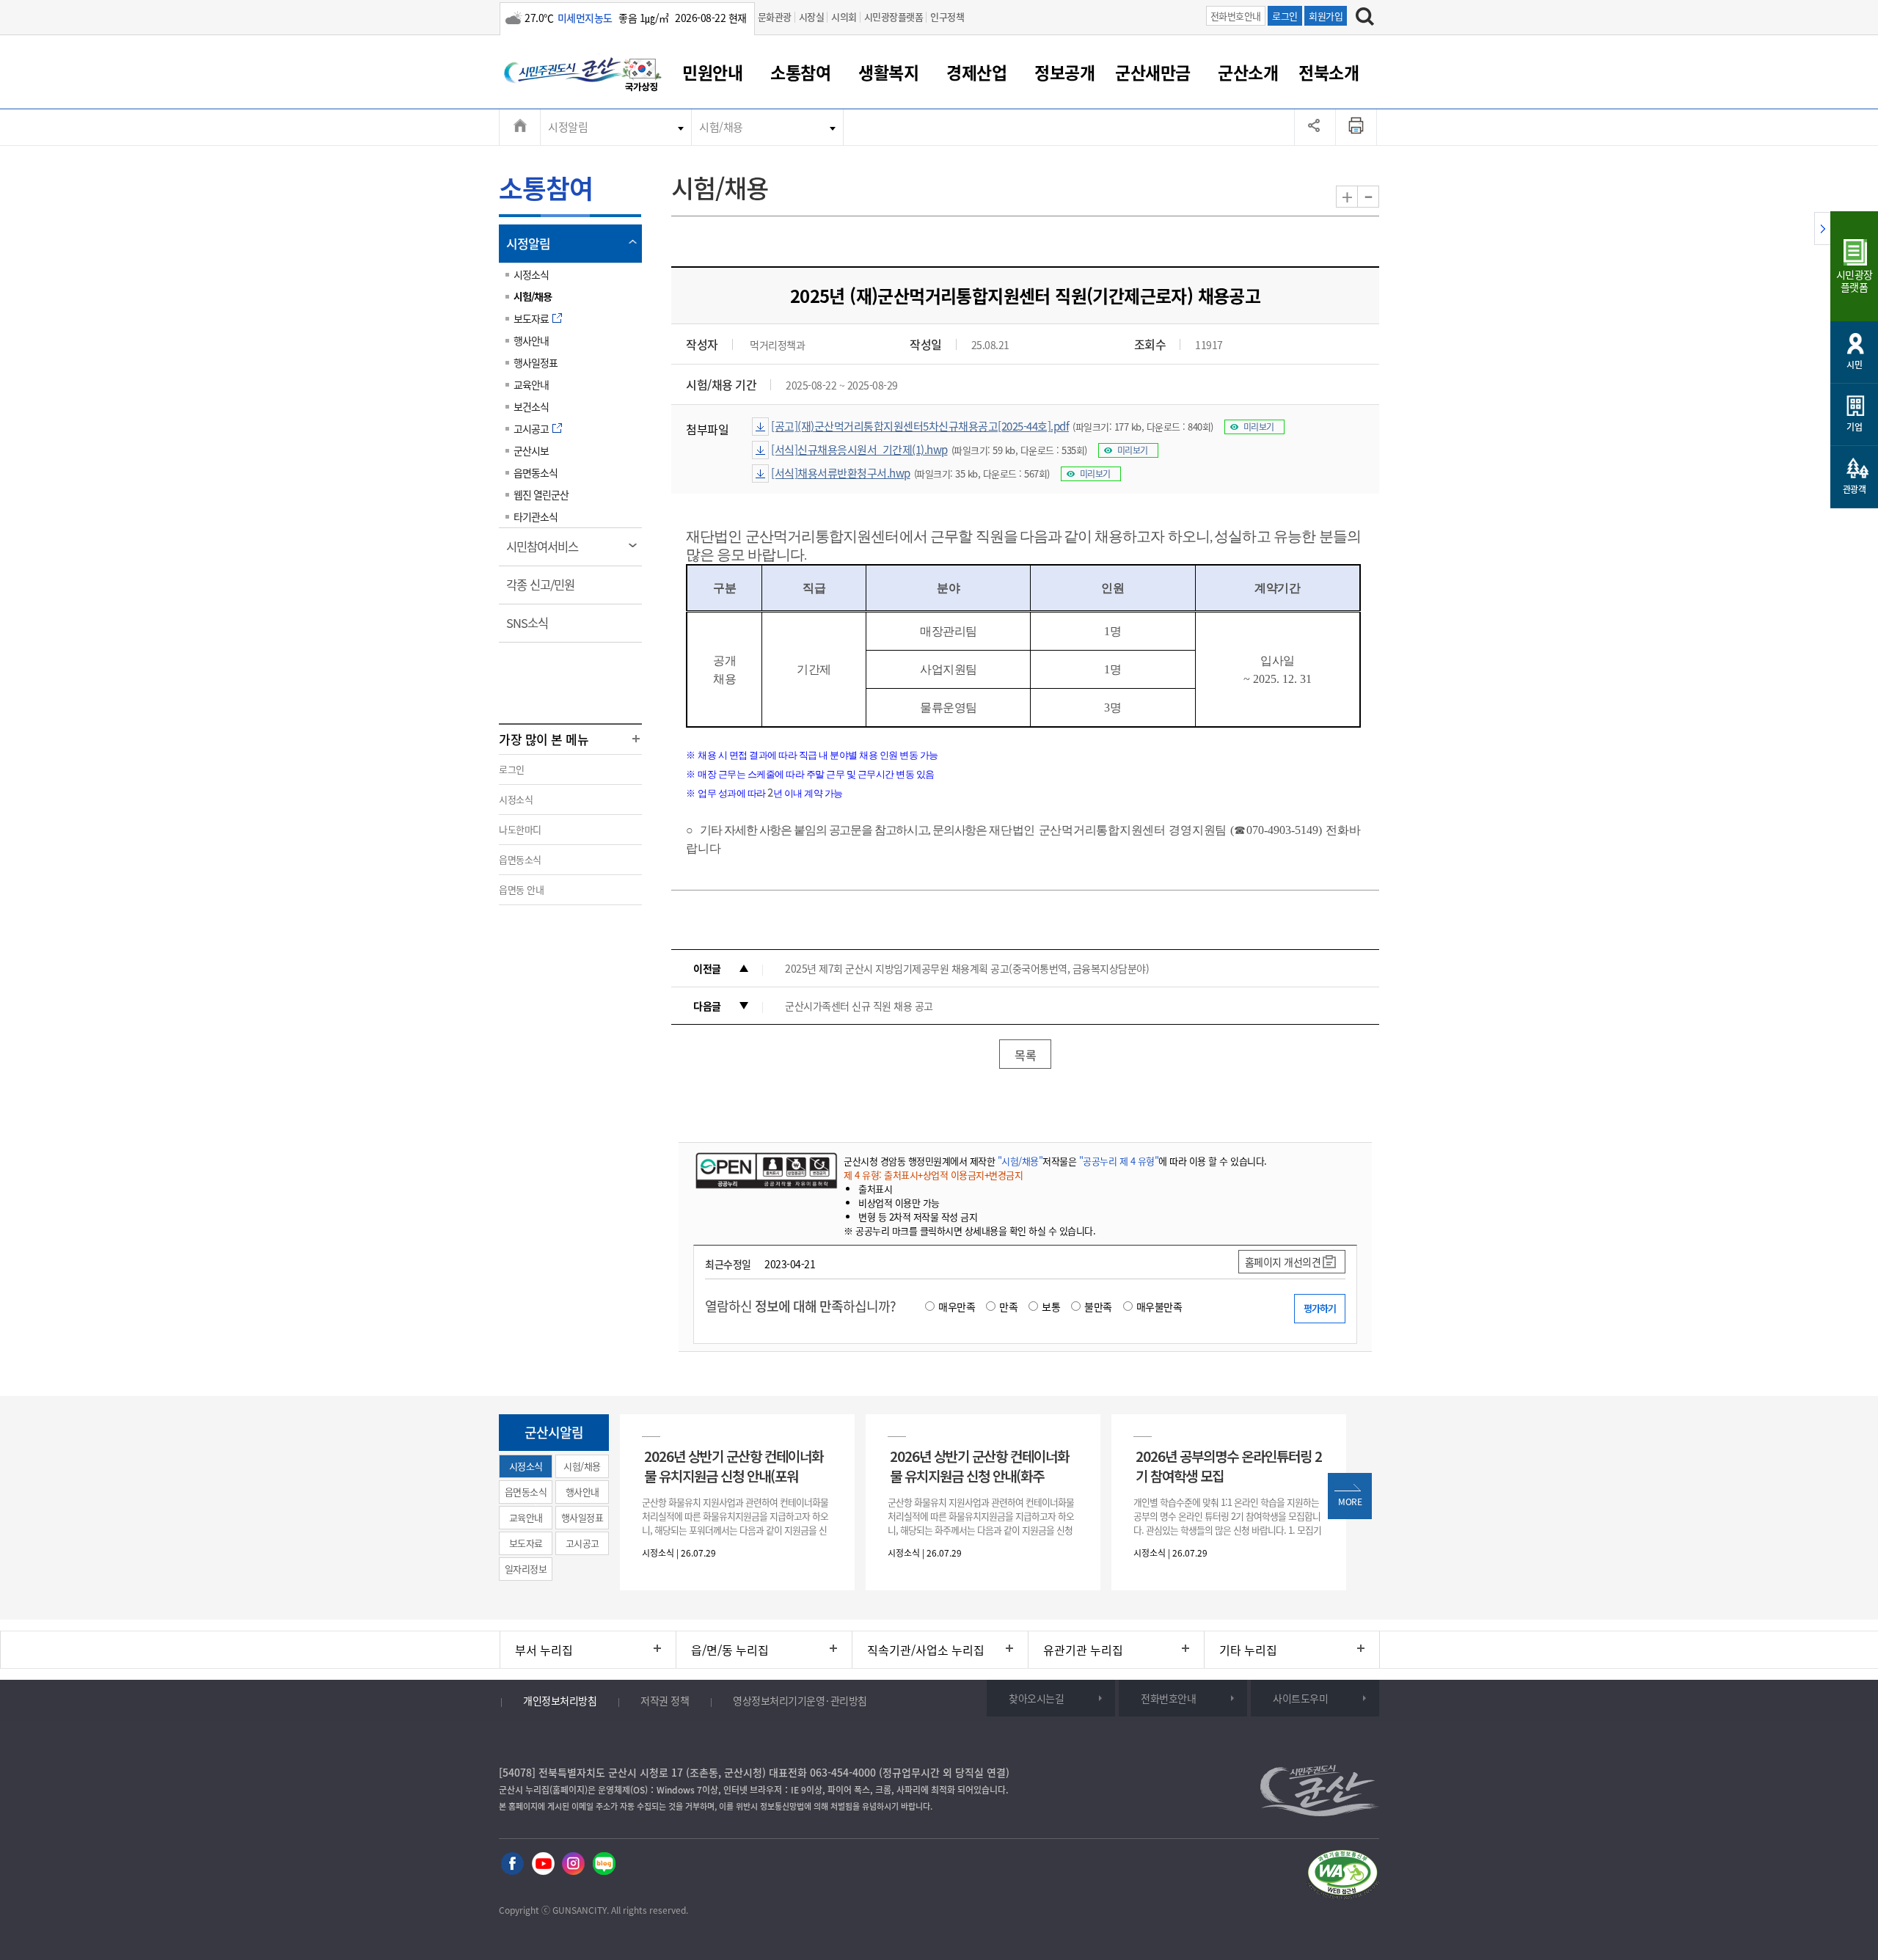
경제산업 (976, 72)
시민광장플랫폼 (894, 17)
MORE (1350, 1502)
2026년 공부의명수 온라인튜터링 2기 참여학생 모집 (1229, 1466)
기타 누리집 (1248, 1650)
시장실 (812, 17)
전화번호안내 (1236, 16)
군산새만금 (1153, 72)
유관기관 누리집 (1083, 1650)
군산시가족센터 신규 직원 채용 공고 (859, 1006)
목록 (1025, 1055)
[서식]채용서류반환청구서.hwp (841, 473)
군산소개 (1248, 72)
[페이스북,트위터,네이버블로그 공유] (1315, 127)
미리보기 (1259, 427)
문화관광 (775, 17)
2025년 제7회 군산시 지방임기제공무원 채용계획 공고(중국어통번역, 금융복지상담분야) (967, 968)
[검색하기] (1365, 18)
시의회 (844, 17)
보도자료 (531, 318)
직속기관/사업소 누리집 (926, 1650)
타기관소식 (536, 516)
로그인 (1285, 16)
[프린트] (1356, 127)
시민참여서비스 (547, 552)
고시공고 (531, 428)
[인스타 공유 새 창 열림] (573, 1864)
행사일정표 (536, 362)
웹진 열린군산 (541, 494)
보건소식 (531, 406)
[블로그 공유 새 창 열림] (604, 1864)
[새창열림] (642, 77)
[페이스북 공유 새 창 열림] (512, 1864)
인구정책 (947, 17)
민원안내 (712, 72)
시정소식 (531, 274)
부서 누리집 (544, 1650)
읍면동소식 (536, 472)
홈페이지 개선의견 (1283, 1262)
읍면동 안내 (521, 889)
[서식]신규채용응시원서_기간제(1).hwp (859, 450)
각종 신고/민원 (545, 590)
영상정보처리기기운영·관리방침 (800, 1700)
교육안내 (531, 384)
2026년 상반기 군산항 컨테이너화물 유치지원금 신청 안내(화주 (979, 1466)
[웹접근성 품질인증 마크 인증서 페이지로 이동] (1342, 1877)
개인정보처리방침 (560, 1700)
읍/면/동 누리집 (730, 1650)
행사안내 (531, 340)
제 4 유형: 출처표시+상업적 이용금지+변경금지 (933, 1175)
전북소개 (1329, 72)
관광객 (1855, 489)
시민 (1854, 365)
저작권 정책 (665, 1700)
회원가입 (1326, 16)
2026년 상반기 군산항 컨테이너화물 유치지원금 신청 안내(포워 (734, 1466)
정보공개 (1064, 72)
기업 (1854, 427)
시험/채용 (721, 127)
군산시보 (531, 450)
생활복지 (888, 72)
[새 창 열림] (765, 1170)
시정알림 (568, 127)
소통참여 (800, 72)
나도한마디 (520, 829)
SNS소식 (532, 628)
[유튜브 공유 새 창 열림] (543, 1864)
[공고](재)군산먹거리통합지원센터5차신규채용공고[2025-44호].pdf (920, 426)
